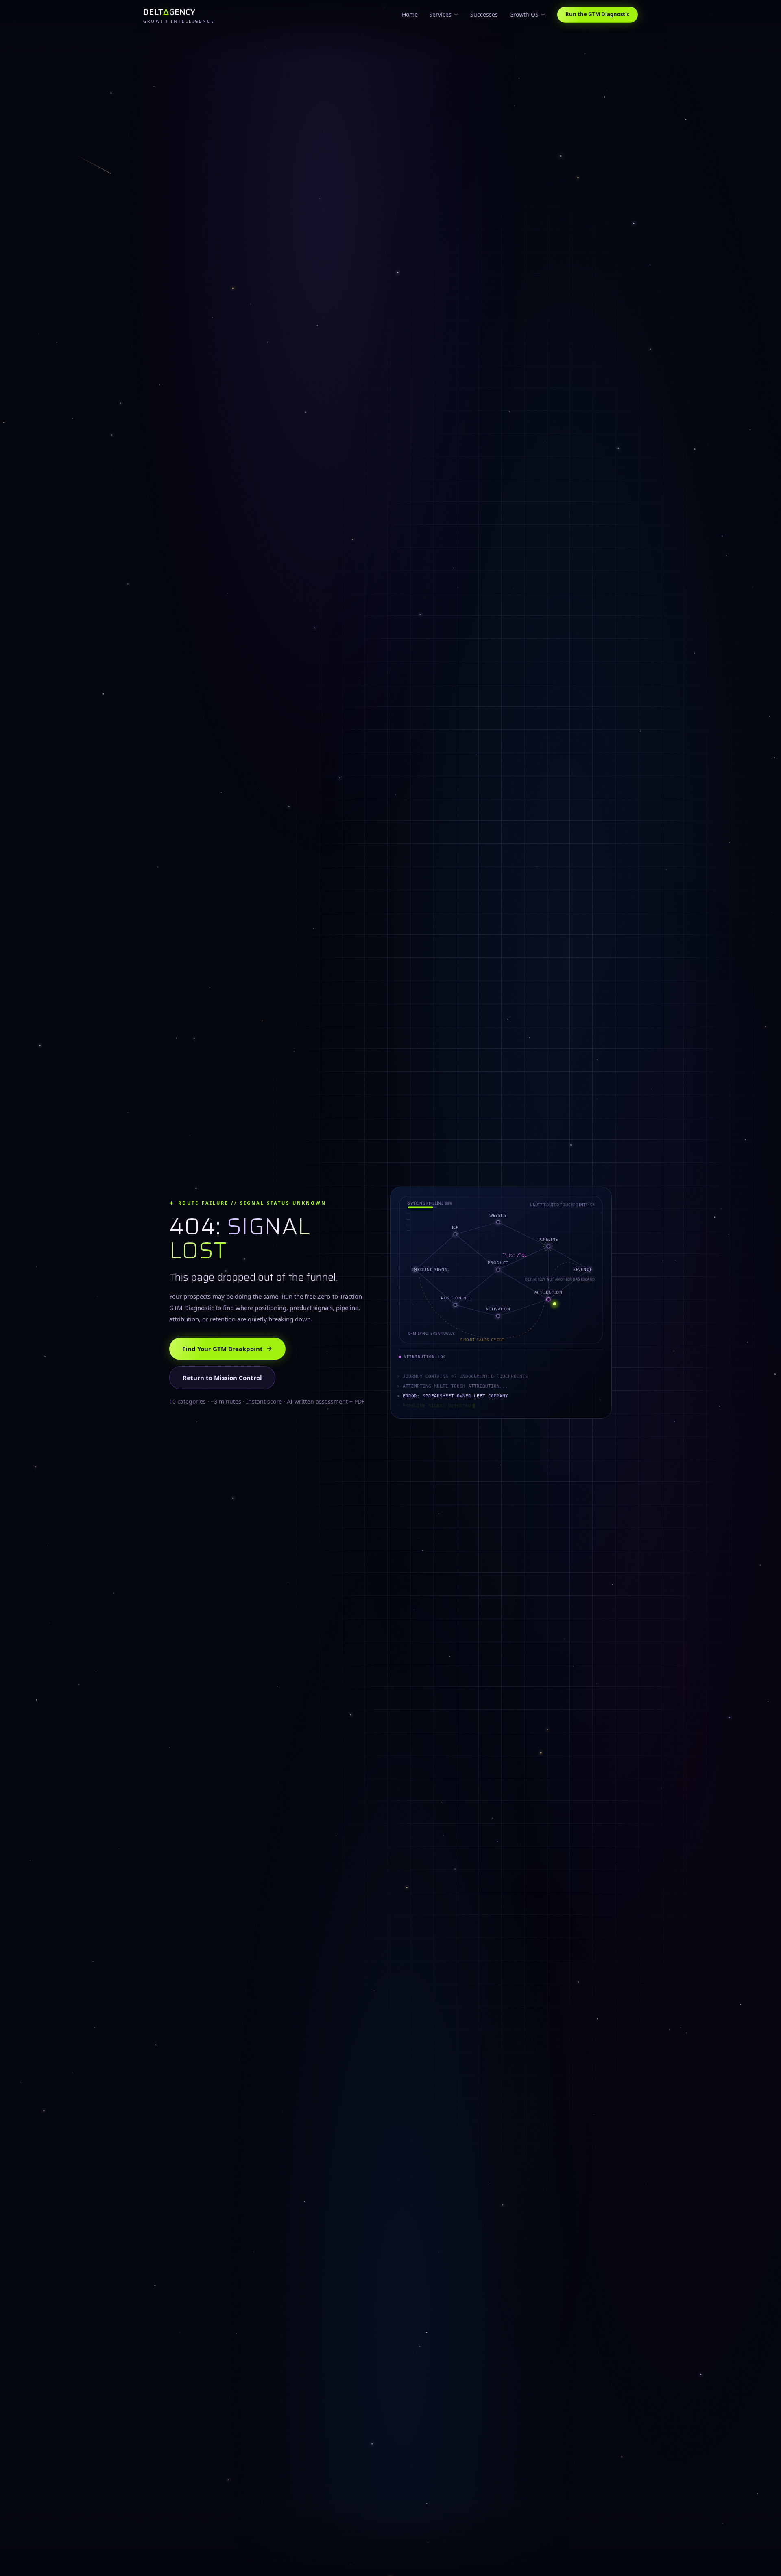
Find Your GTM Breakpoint (223, 1349)
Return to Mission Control (222, 1378)
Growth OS (524, 14)
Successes (484, 14)
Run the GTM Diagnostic (598, 14)
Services (440, 14)
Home (410, 14)
